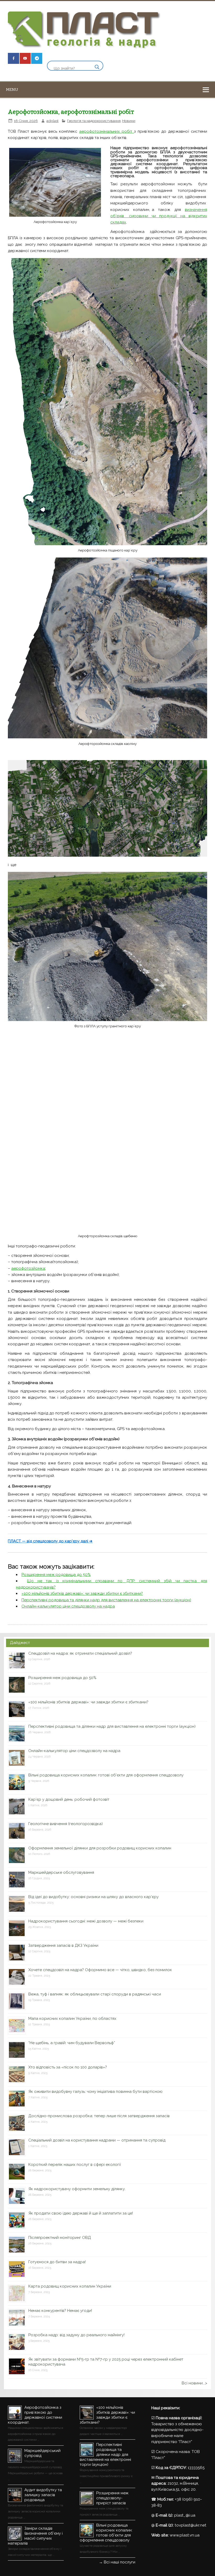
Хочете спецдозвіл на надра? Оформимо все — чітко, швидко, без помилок (100, 1970)
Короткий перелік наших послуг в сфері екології (75, 2165)
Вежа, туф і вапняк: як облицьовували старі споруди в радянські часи (95, 1994)
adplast (52, 121)
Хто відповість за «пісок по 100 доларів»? (68, 2067)
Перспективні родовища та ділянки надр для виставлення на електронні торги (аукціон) (106, 1600)
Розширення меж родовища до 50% (56, 1575)
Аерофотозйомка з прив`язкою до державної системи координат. (35, 2415)
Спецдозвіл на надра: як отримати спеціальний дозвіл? (80, 1653)
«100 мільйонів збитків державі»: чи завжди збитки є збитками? (82, 1593)
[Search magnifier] (97, 67)
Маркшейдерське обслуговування (61, 1872)
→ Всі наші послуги (117, 2562)
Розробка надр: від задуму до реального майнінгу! (76, 2335)
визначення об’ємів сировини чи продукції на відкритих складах (159, 216)
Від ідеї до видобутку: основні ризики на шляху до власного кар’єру (93, 1897)
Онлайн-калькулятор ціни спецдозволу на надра (68, 1606)
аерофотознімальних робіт (107, 131)
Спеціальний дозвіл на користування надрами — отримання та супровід (97, 2140)
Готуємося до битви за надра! (57, 2262)
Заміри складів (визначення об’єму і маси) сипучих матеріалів (35, 2536)
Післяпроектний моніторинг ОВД (60, 2238)
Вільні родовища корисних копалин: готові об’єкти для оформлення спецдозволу (106, 1775)
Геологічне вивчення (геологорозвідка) (66, 1824)
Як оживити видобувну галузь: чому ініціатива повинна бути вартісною (95, 2092)
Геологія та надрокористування (94, 121)
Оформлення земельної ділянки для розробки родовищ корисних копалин (100, 1848)
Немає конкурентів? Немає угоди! (60, 2311)
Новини (129, 121)
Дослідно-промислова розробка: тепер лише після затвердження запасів (99, 2116)
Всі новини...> (194, 2383)
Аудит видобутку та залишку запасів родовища (43, 2495)
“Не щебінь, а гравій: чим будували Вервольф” (72, 2043)
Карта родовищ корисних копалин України (70, 2286)
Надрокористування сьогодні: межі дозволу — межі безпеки (86, 1921)
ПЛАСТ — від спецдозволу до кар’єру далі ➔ (50, 1541)
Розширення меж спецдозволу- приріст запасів (112, 2498)
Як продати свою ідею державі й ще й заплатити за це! (81, 2213)
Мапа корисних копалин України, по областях (72, 2019)
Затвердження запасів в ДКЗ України (63, 1945)
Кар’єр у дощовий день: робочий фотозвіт (69, 1799)
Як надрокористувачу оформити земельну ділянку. (77, 2189)
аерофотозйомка (28, 1268)
